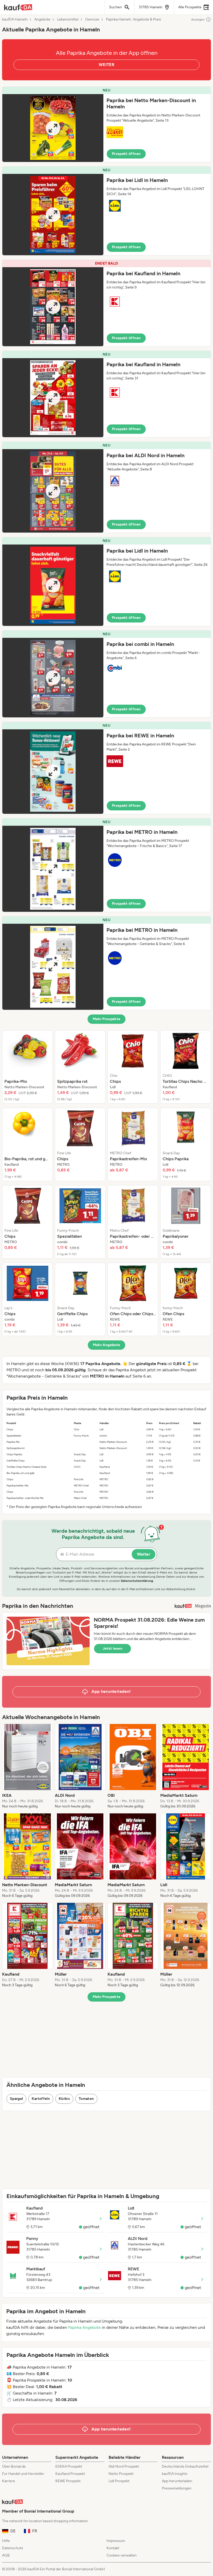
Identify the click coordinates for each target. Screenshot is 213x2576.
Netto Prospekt (121, 2474)
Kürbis (64, 2099)
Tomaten (86, 2099)
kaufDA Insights (175, 2474)
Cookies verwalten (122, 2555)
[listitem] (27, 1067)
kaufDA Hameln (15, 19)
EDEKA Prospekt (69, 2466)
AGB (6, 2555)
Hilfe (6, 2541)
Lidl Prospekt (119, 2481)
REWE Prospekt (68, 2481)
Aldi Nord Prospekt (124, 2466)
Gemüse (92, 19)
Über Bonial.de (14, 2466)
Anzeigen (198, 19)
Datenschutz (13, 2548)
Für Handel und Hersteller (23, 2474)
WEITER (106, 65)
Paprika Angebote (84, 2327)
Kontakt (113, 2548)
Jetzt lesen (112, 1648)
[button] (106, 124)
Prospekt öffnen (126, 154)
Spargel (16, 2099)
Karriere (9, 2481)
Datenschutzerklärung (137, 1581)
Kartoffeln (41, 2099)
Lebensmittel (68, 19)
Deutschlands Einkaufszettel (185, 2466)
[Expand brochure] (53, 128)
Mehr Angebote (107, 1345)
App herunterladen (177, 2481)
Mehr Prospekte (107, 1019)
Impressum (116, 2541)
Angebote (42, 19)
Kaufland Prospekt (70, 2474)
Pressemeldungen (177, 2488)
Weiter (144, 1554)
